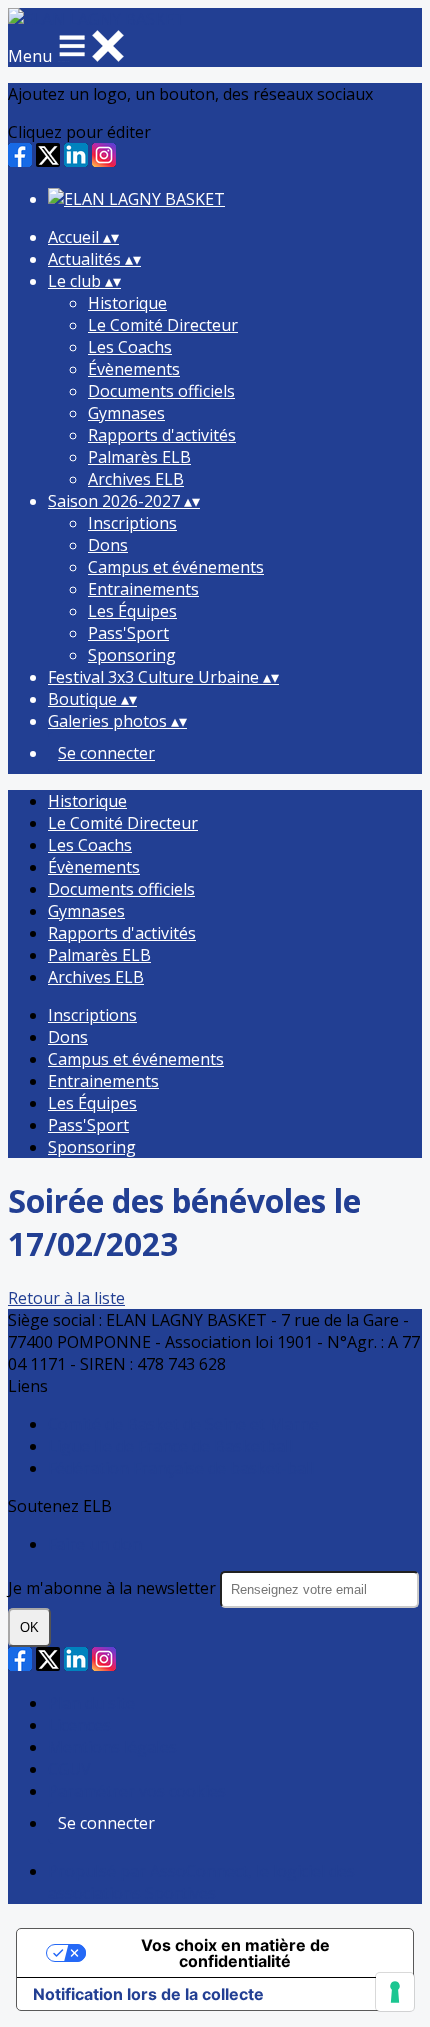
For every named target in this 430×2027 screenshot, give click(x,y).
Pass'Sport (128, 633)
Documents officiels (161, 391)
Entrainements (143, 589)
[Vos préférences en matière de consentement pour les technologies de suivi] (395, 1992)
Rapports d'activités (162, 435)
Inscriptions (132, 523)
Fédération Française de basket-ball (181, 1468)
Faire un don (95, 1544)
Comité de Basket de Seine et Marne (183, 1424)
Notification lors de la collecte (148, 1994)
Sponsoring (132, 655)
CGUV (69, 1769)
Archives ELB (136, 479)
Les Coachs (130, 347)
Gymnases (126, 413)
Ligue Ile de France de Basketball (170, 1446)
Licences (79, 1725)
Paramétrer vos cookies (137, 1791)
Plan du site (91, 1703)
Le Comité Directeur (163, 325)
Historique (127, 303)
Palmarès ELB (139, 457)
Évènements (134, 369)
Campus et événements (176, 567)
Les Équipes (132, 611)
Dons (108, 545)
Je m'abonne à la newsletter (114, 1588)
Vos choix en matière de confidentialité (235, 1953)
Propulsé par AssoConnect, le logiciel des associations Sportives (201, 1882)
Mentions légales (112, 1747)
